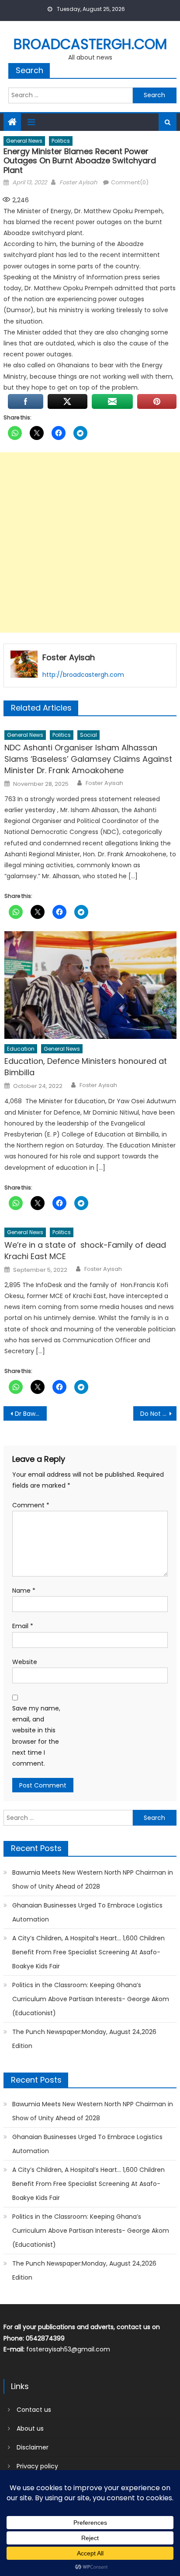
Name (24, 1591)
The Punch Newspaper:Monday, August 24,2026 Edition (84, 2039)
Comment (31, 1505)
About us (30, 2428)
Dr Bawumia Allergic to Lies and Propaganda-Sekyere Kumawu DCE (31, 1414)
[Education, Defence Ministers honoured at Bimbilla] (90, 985)
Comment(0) (130, 182)
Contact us (34, 2410)
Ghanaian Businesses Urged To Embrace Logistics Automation (87, 1912)
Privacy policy (37, 2466)
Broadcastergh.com (90, 44)
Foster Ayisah (78, 182)
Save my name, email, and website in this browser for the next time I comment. (36, 1736)
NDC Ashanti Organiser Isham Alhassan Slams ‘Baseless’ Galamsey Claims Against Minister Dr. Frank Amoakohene (88, 759)
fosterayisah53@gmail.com (68, 2349)
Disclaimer (33, 2447)
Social (88, 735)
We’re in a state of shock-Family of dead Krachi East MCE (85, 1251)
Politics (61, 141)
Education (21, 1049)
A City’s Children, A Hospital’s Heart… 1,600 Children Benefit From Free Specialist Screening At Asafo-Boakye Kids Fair (88, 1952)
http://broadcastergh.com (83, 675)
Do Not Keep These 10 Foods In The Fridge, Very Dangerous (158, 1414)
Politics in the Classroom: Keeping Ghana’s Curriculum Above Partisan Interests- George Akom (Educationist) (91, 1999)
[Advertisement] (90, 542)
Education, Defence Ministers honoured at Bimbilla (86, 1067)
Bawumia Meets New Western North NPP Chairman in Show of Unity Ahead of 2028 (93, 1879)
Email (23, 1626)
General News (24, 141)
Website (25, 1662)
